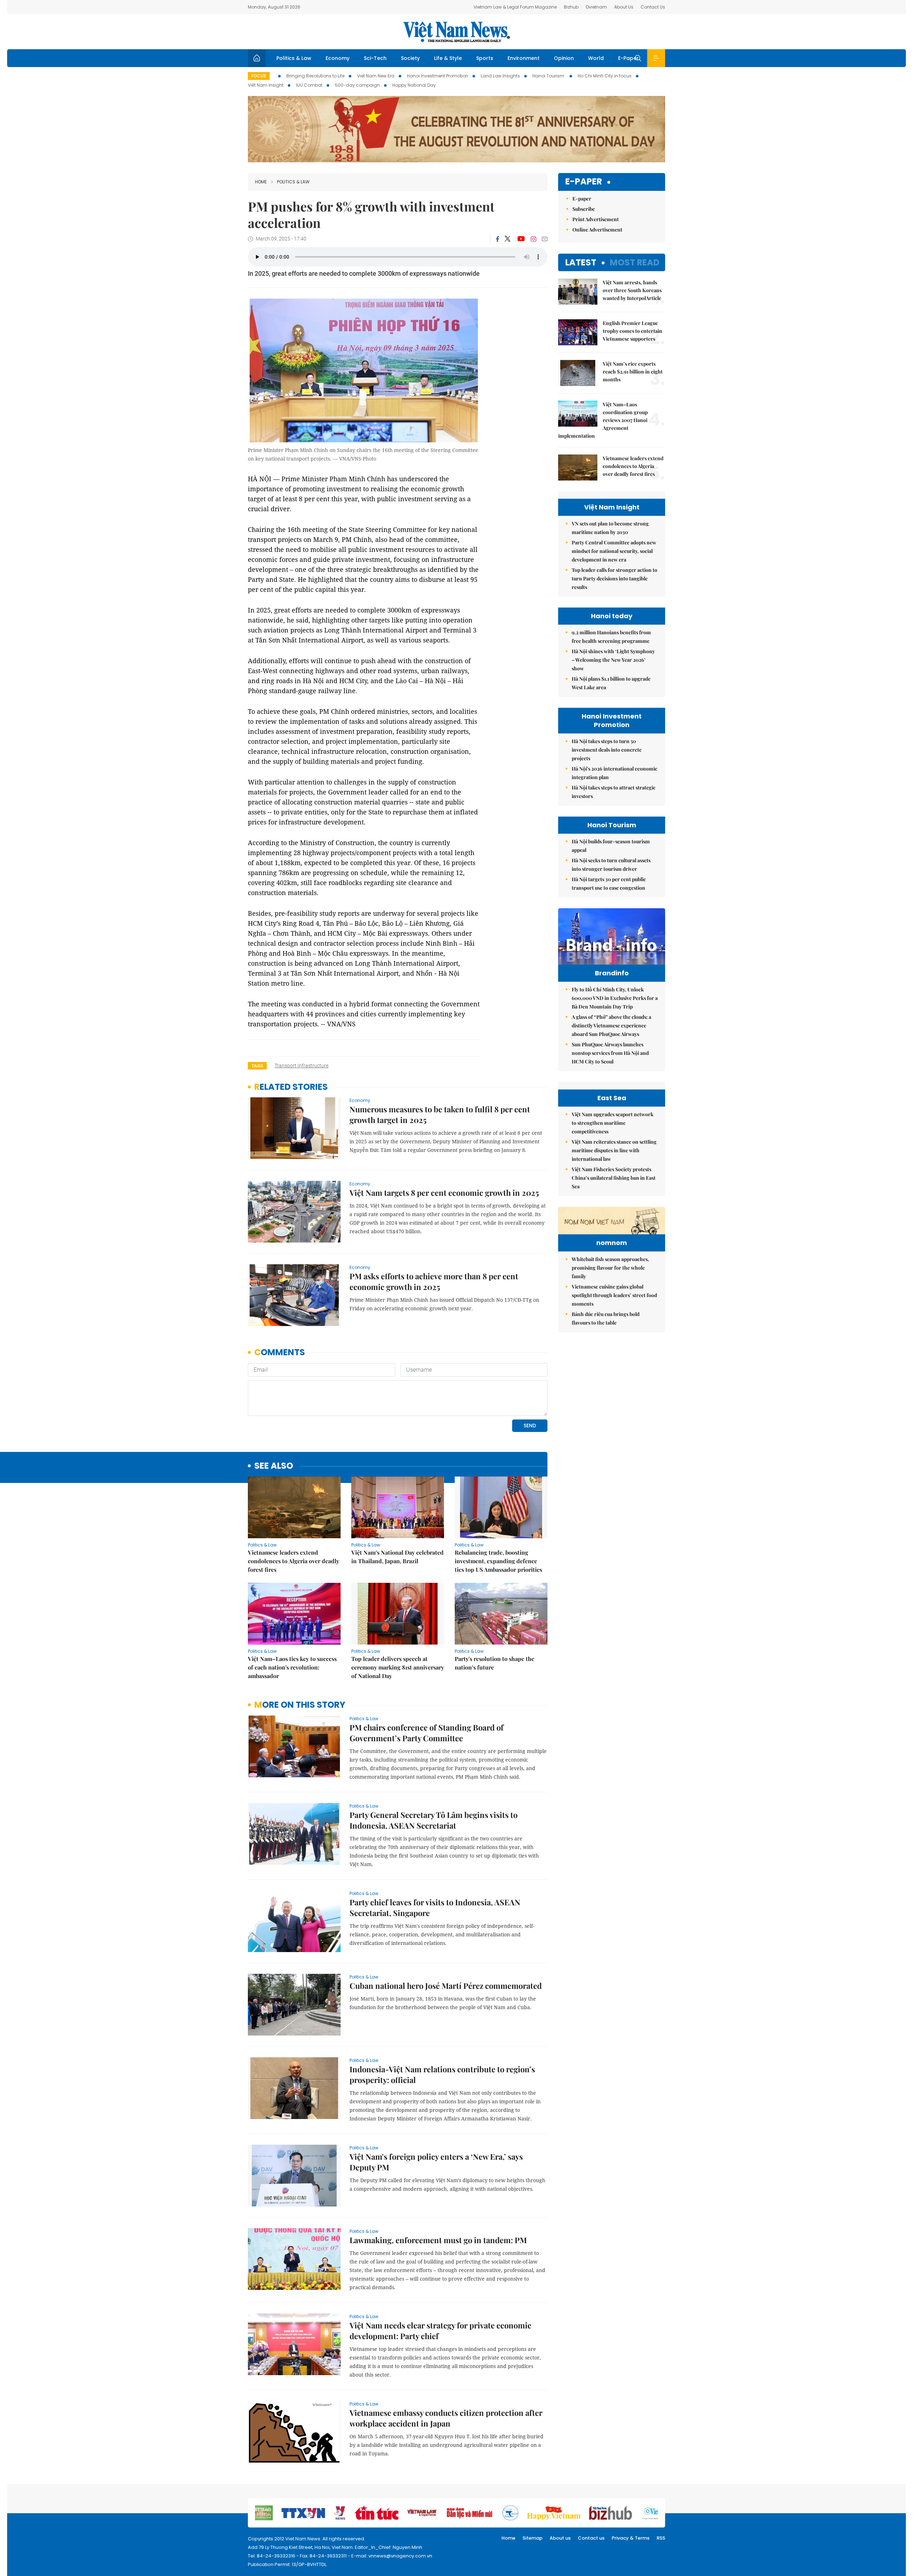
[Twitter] (508, 239)
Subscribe (584, 209)
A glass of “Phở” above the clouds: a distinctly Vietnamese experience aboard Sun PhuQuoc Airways (611, 1025)
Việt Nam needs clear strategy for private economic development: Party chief (440, 2331)
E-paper (584, 182)
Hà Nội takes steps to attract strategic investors (614, 792)
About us (560, 2538)
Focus (259, 76)
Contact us (591, 2538)
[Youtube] (521, 239)
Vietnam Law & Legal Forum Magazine (515, 7)
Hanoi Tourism (549, 76)
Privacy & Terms (631, 2538)
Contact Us (653, 7)
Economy (338, 58)
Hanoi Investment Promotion (438, 76)
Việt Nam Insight (266, 85)
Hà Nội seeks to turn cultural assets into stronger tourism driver (611, 865)
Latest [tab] (581, 262)
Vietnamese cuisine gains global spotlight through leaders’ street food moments (614, 1295)
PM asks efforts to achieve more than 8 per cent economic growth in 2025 (434, 1281)
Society (410, 58)
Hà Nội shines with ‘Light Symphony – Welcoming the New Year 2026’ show (613, 660)
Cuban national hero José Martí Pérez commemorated (446, 1986)
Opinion (564, 58)
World (596, 58)
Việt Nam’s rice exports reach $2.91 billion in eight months (633, 372)
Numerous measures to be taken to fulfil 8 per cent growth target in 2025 (440, 1114)
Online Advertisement (597, 230)
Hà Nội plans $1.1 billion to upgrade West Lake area (611, 683)
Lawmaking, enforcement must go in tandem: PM (438, 2240)
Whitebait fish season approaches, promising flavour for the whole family (610, 1268)
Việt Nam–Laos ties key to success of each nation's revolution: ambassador (292, 1667)
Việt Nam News (456, 32)
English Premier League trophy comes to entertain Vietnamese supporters (633, 331)
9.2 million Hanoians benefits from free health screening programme (611, 637)
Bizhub (571, 7)
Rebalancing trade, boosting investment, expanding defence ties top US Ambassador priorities (498, 1561)
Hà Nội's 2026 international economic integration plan (614, 773)
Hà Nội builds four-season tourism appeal (611, 846)
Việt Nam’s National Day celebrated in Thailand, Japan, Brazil (397, 1557)
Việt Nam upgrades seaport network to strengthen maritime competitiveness (613, 1123)
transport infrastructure (302, 1066)
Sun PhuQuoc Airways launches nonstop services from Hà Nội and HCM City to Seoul (610, 1053)
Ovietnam (596, 7)
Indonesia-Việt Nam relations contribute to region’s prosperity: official (442, 2074)
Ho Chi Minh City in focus (605, 76)
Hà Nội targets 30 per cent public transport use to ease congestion (609, 883)
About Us (624, 7)
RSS (661, 2538)
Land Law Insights (500, 76)
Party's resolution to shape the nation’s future (494, 1663)
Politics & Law (294, 58)
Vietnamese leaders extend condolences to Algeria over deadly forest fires (294, 1561)
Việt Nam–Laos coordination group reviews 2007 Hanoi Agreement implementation (603, 420)
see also (274, 1466)
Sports (485, 58)
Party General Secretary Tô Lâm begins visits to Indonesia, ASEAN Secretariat (433, 1820)
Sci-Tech (375, 58)
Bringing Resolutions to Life (315, 76)
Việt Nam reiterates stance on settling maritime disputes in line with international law (614, 1150)
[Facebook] (498, 239)
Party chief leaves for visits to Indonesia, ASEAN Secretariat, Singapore (435, 1907)
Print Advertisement (596, 219)
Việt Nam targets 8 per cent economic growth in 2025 (444, 1193)
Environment (524, 58)
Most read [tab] (635, 262)
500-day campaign (357, 85)
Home (261, 182)
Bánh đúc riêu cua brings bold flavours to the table (606, 1318)
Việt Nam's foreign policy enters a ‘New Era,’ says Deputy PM (436, 2162)
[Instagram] (534, 239)
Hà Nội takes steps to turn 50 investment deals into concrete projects (607, 750)
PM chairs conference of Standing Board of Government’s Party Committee (427, 1733)
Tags (257, 1066)
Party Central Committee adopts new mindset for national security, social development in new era (614, 551)
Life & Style (448, 58)
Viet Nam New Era (376, 76)
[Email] (545, 239)
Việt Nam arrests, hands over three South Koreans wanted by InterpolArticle (632, 290)
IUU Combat (309, 85)
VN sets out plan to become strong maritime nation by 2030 (610, 528)
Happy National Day (414, 85)
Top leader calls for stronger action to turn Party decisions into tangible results (614, 578)
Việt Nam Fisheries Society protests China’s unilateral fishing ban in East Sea (614, 1178)
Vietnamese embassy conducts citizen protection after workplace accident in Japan (446, 2418)
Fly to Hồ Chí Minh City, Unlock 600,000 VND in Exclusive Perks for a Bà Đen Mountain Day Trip (615, 998)
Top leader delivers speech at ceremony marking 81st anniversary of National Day (398, 1667)
